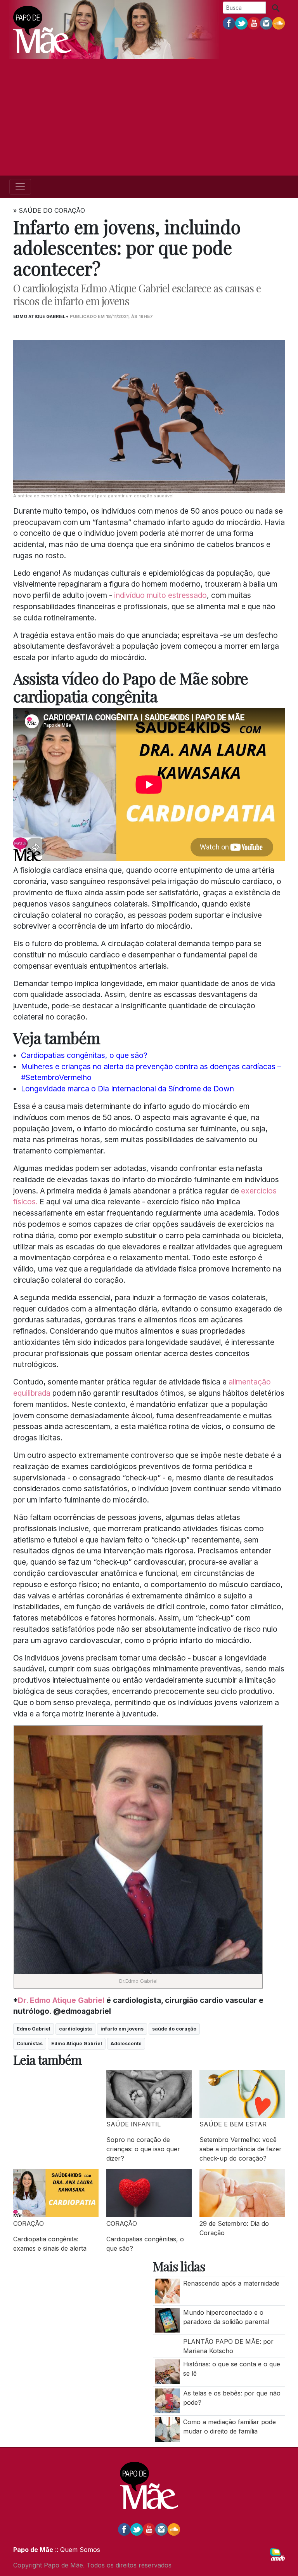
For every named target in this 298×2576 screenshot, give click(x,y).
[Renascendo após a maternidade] (167, 2291)
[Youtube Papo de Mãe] (254, 23)
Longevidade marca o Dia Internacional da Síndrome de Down (127, 1089)
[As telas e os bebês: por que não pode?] (167, 2400)
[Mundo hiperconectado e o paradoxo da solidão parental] (167, 2319)
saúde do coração (174, 2029)
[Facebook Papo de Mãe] (229, 23)
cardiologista (75, 2029)
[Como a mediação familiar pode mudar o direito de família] (167, 2429)
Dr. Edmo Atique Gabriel (61, 2000)
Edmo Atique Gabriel (77, 2044)
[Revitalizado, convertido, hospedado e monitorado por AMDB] (277, 2554)
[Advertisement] (149, 117)
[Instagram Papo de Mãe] (266, 23)
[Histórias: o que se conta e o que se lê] (167, 2371)
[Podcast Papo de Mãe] (279, 23)
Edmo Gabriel (34, 2029)
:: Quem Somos (77, 2550)
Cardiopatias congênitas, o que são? (84, 1055)
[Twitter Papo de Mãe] (241, 23)
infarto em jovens (122, 2029)
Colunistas (30, 2044)
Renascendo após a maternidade (232, 2283)
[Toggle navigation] (20, 187)
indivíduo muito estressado (160, 595)
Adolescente (126, 2044)
